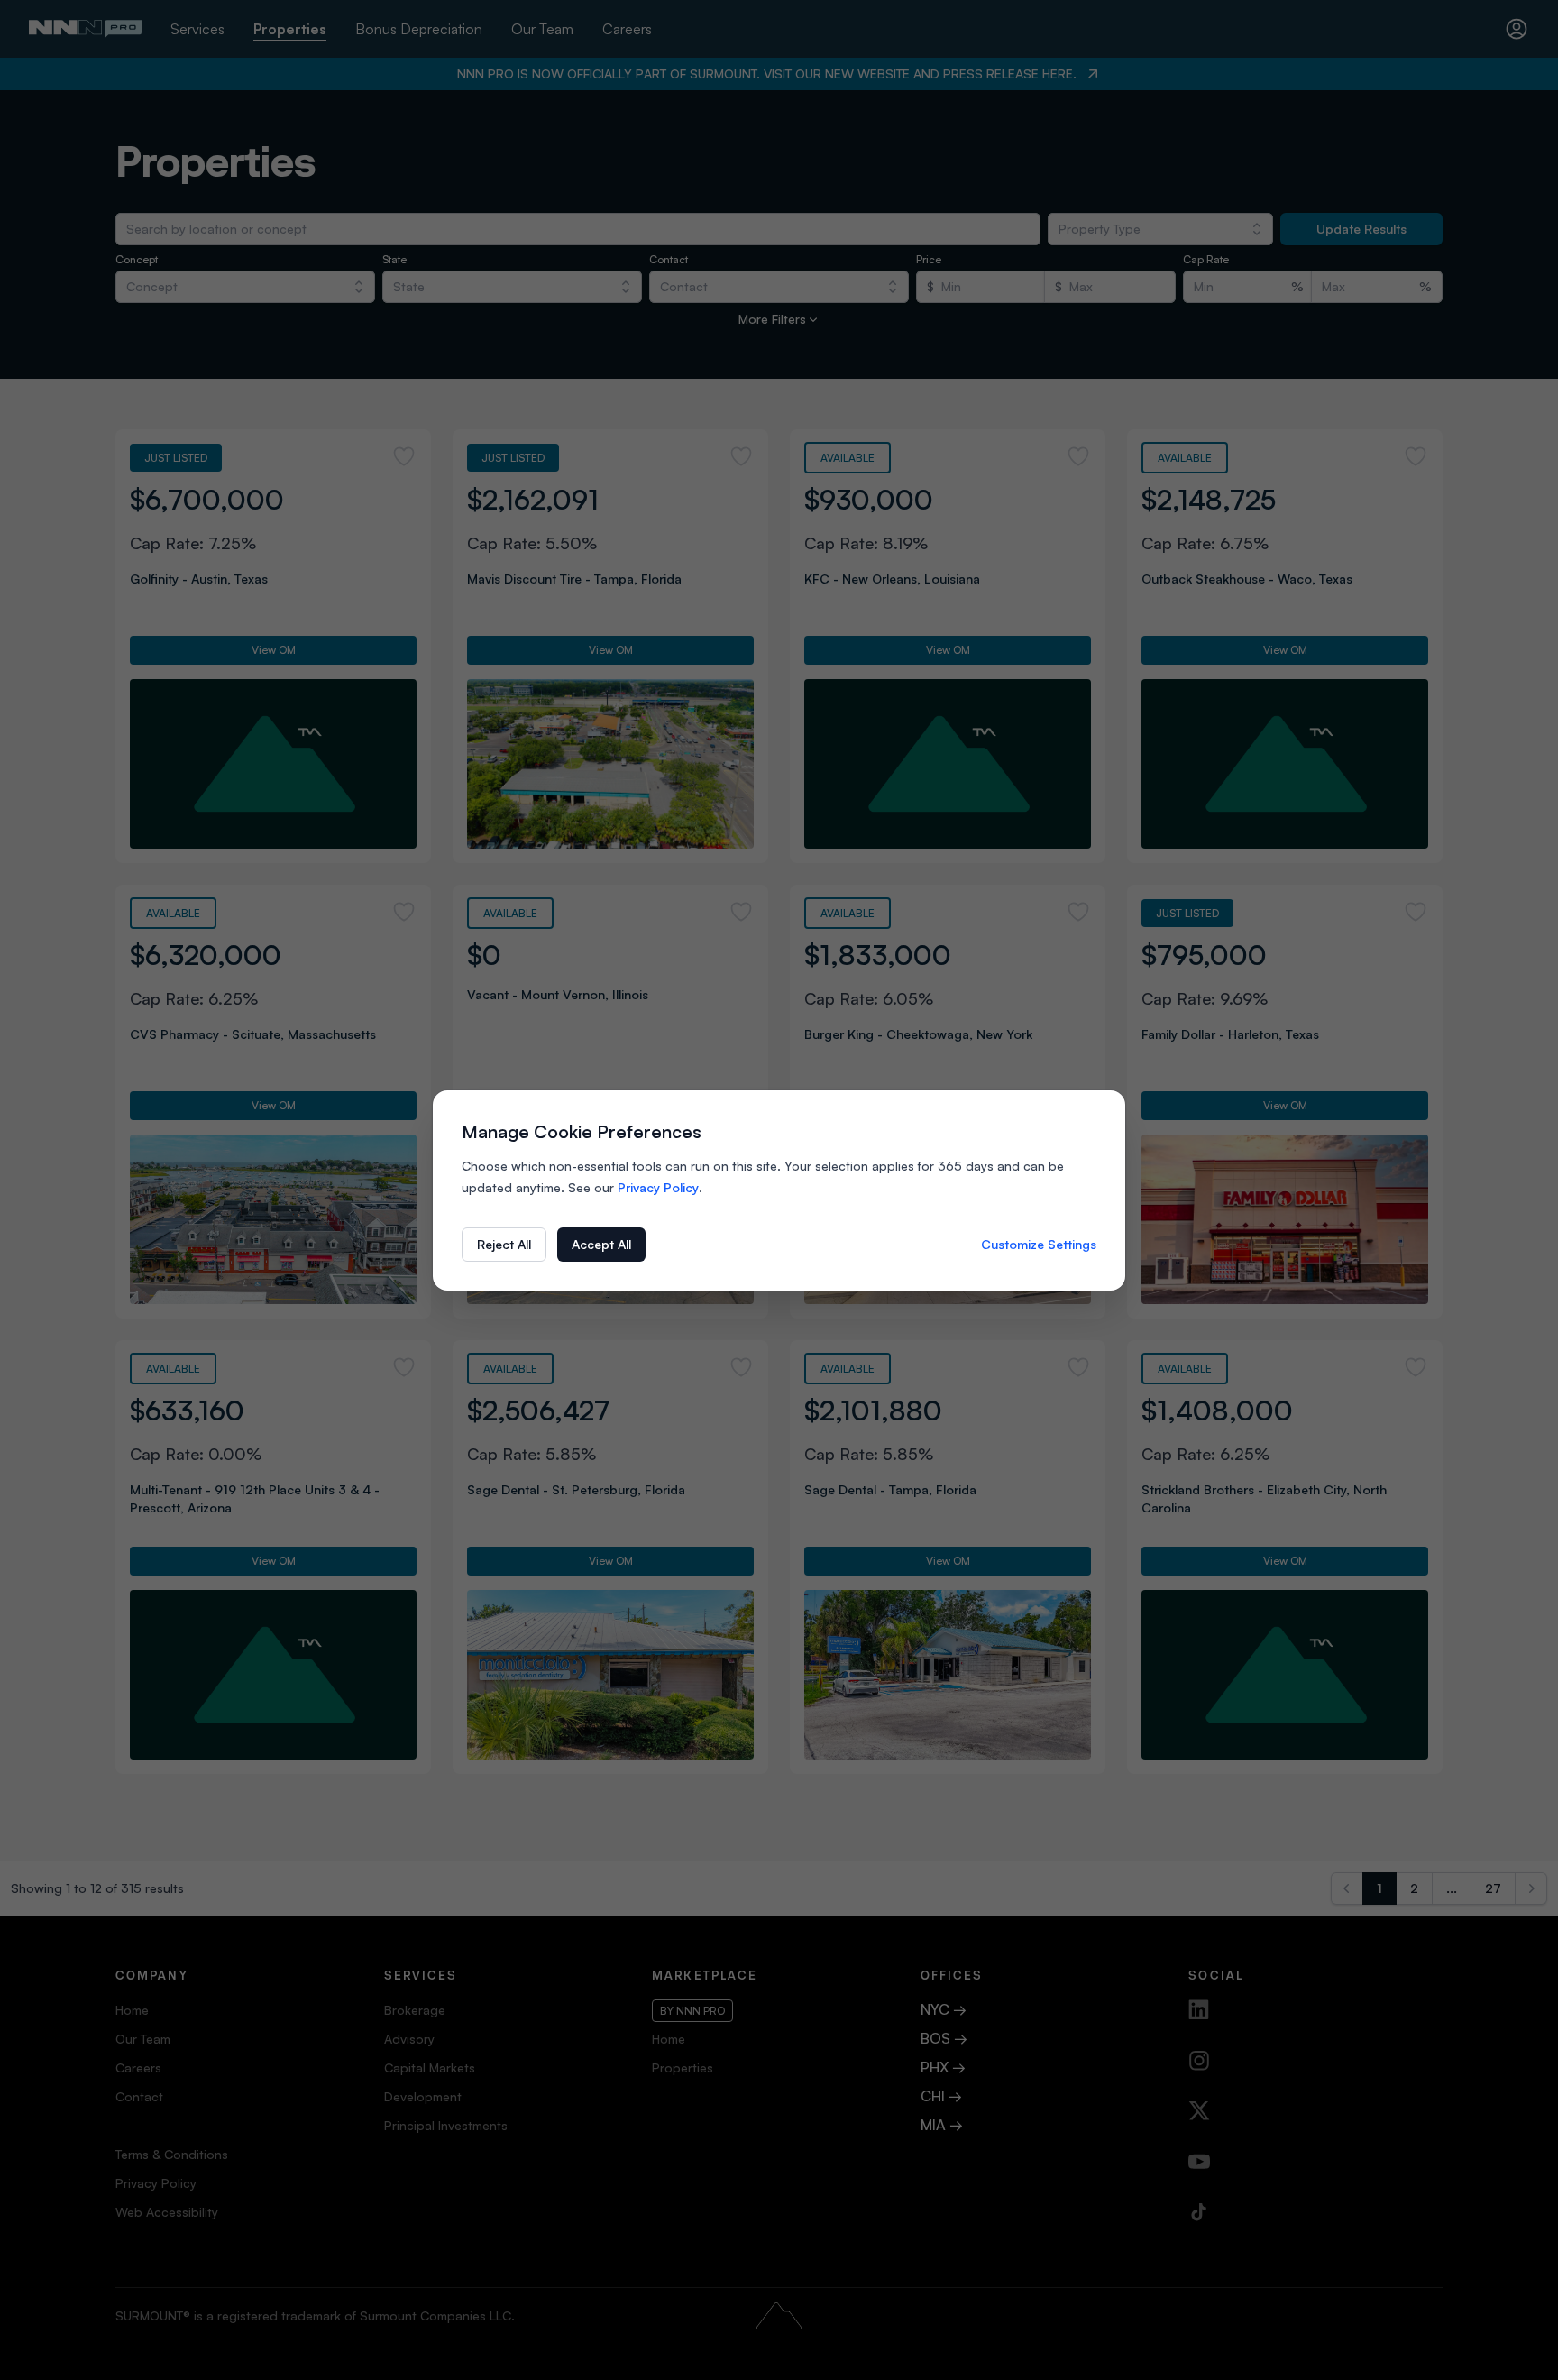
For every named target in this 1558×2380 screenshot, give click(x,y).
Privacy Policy (658, 1187)
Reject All (504, 1244)
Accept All (601, 1244)
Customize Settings (1039, 1244)
